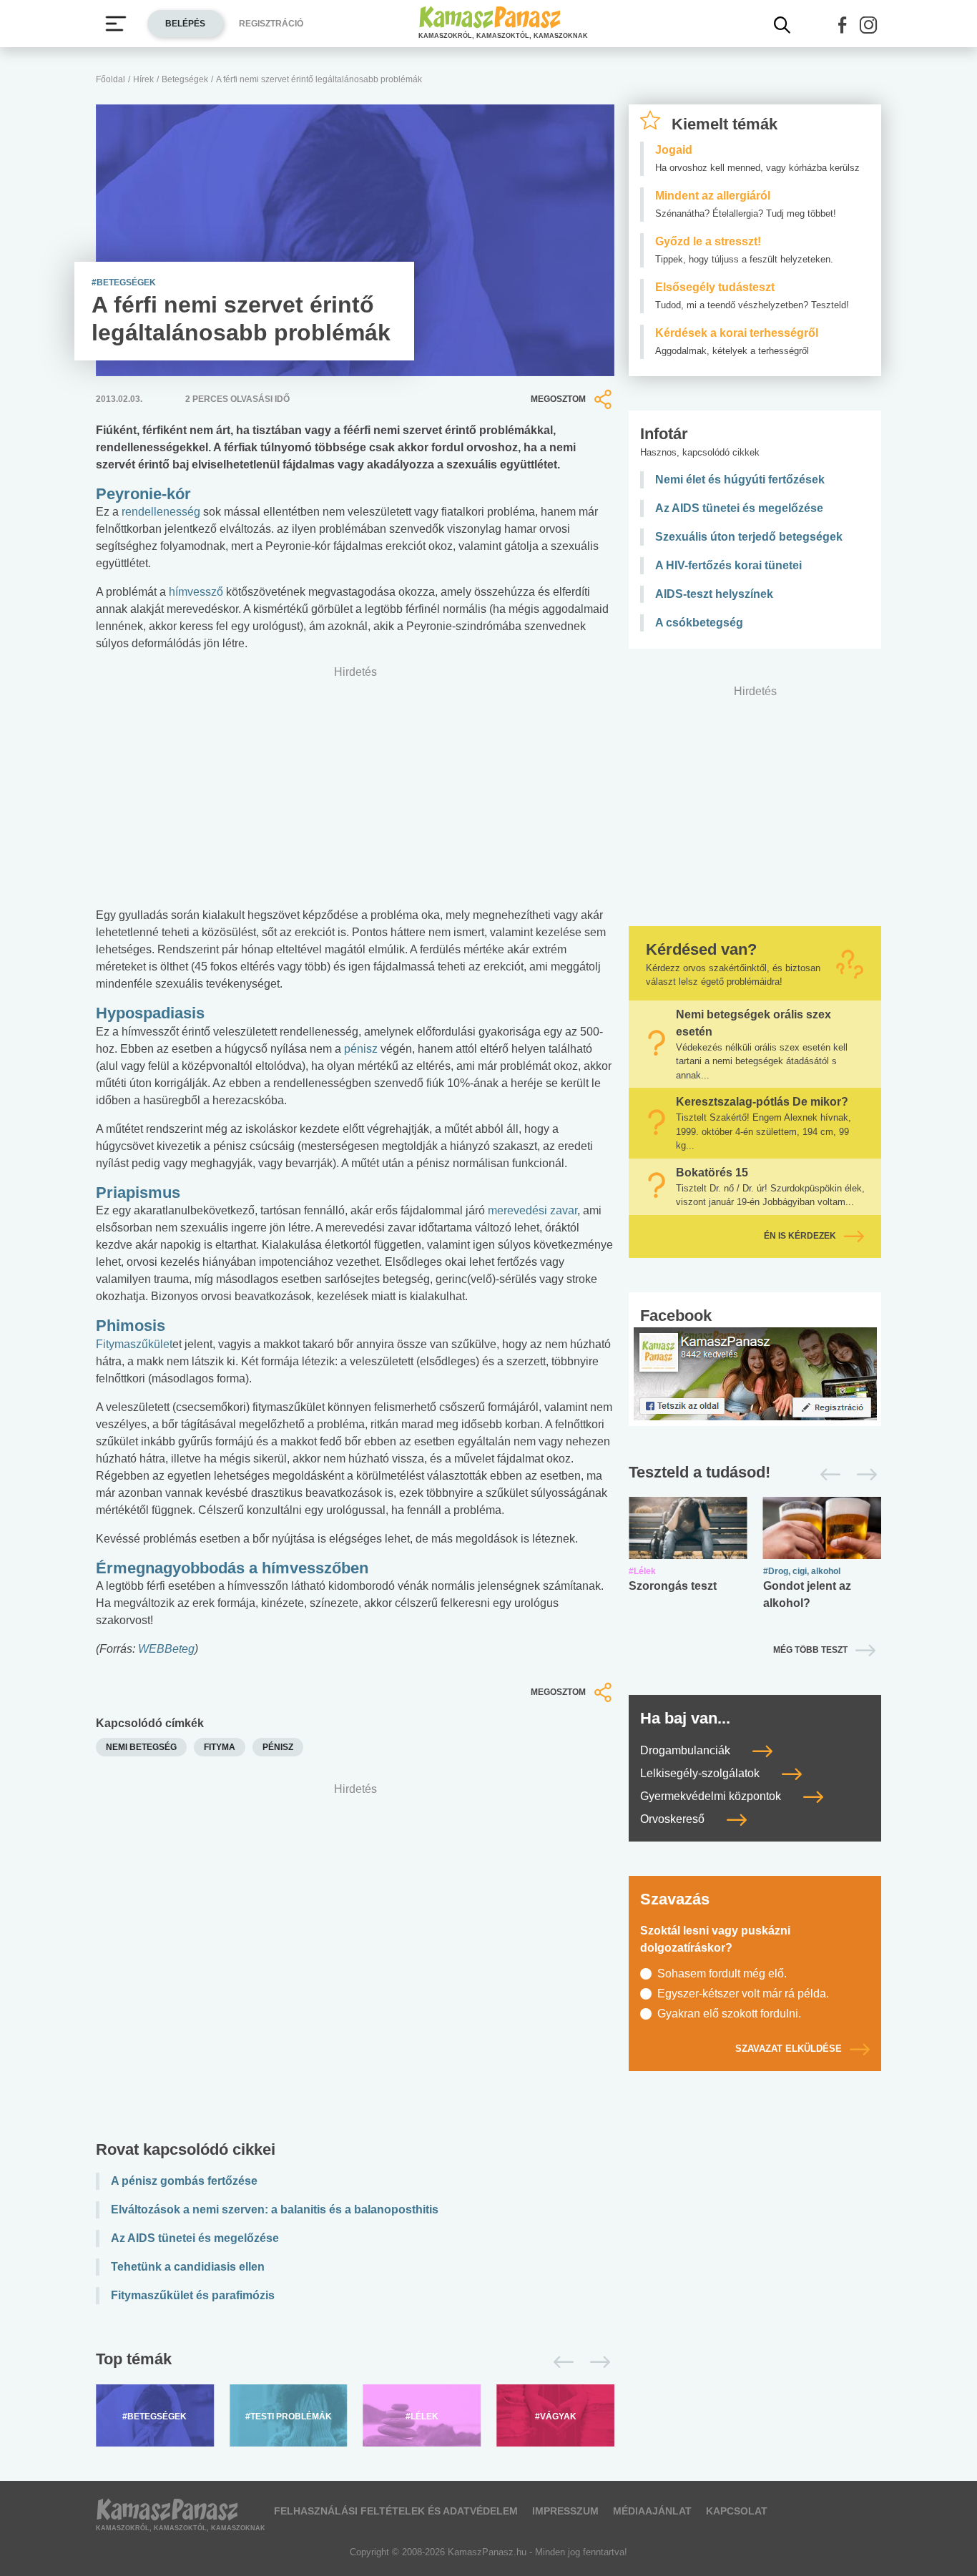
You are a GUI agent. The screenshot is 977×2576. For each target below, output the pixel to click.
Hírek (143, 79)
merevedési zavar (532, 1210)
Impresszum (565, 2511)
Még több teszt (810, 1650)
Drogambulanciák (687, 1750)
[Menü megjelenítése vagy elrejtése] (116, 24)
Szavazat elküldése (789, 2049)
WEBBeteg (166, 1649)
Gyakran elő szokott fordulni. (729, 2014)
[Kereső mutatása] (782, 25)
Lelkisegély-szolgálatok (701, 1773)
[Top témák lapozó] (355, 2362)
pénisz (361, 1049)
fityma (220, 1747)
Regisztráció (271, 24)
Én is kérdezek (800, 1236)
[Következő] (596, 2362)
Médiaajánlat (652, 2511)
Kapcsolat (737, 2511)
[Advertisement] (355, 1965)
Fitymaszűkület (134, 1344)
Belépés (185, 24)
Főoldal (111, 79)
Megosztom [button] (558, 399)
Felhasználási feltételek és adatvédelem (396, 2511)
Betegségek (185, 79)
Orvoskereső (674, 1819)
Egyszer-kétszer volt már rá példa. (743, 1994)
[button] (843, 25)
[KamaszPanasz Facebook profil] (755, 1373)
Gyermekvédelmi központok (712, 1796)
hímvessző (197, 592)
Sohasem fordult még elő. (722, 1973)
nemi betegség (141, 1747)
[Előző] (560, 2362)
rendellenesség (161, 512)
